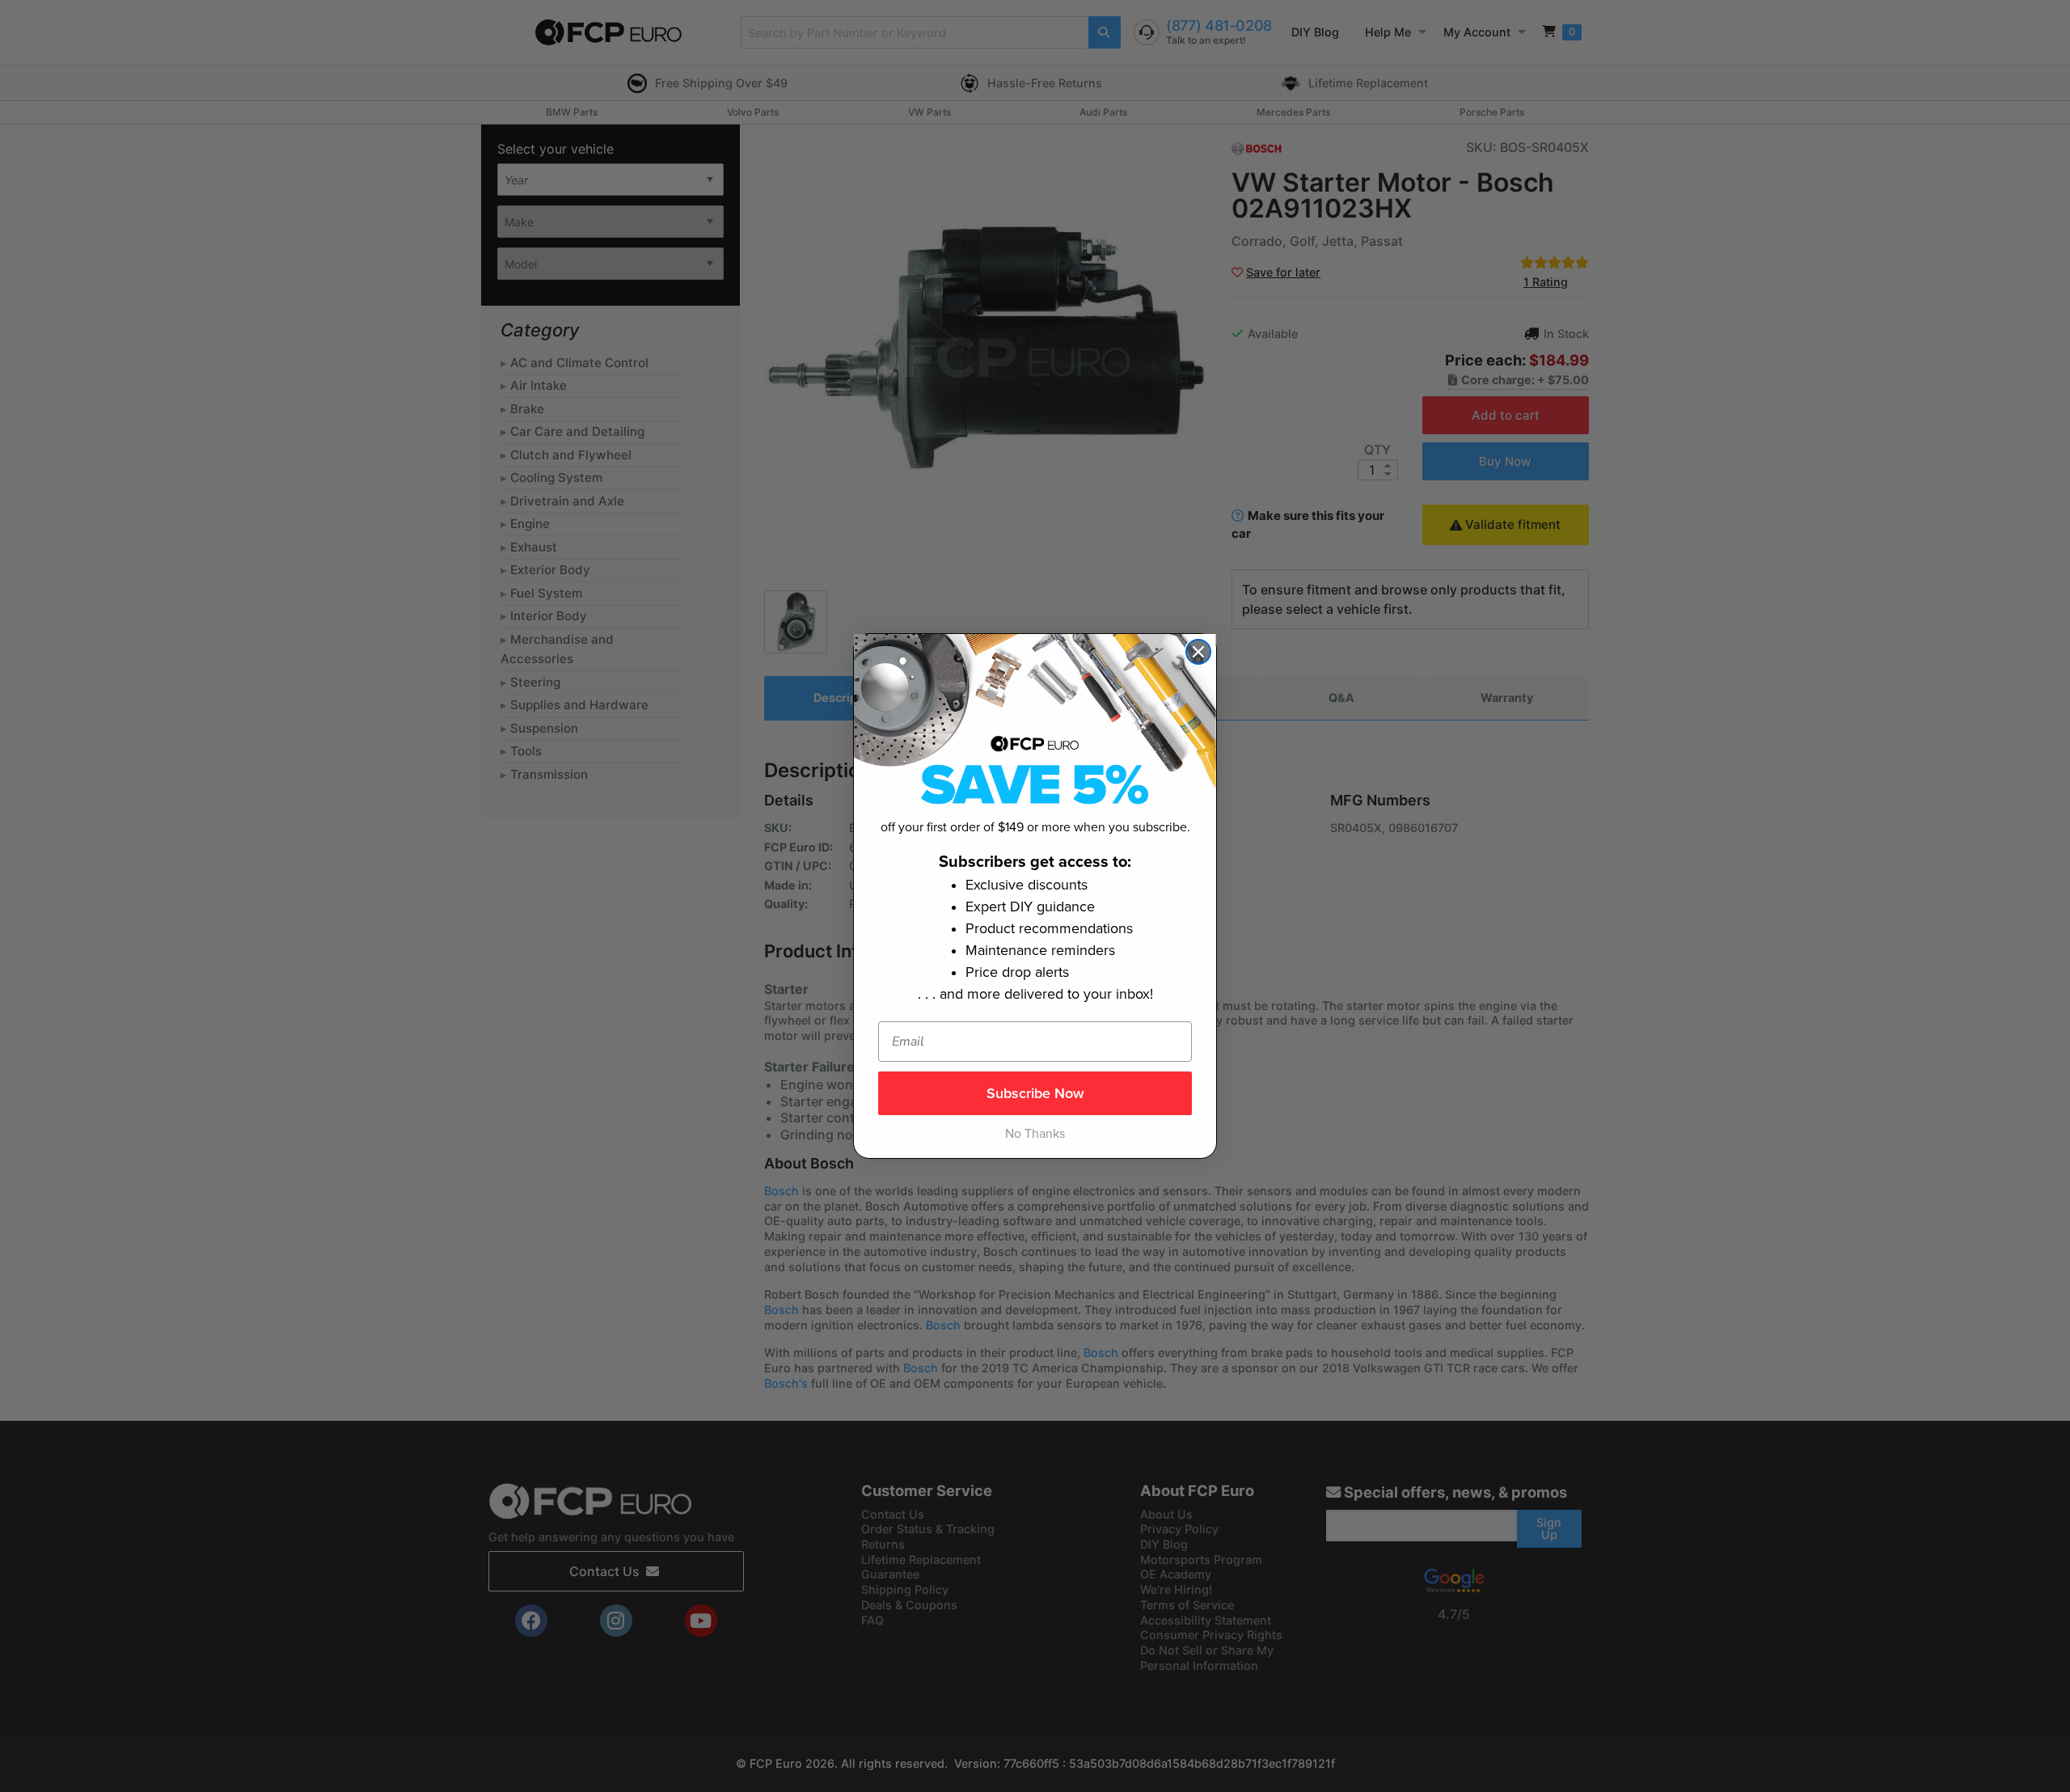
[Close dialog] (1198, 652)
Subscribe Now (1035, 1093)
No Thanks (1035, 1134)
